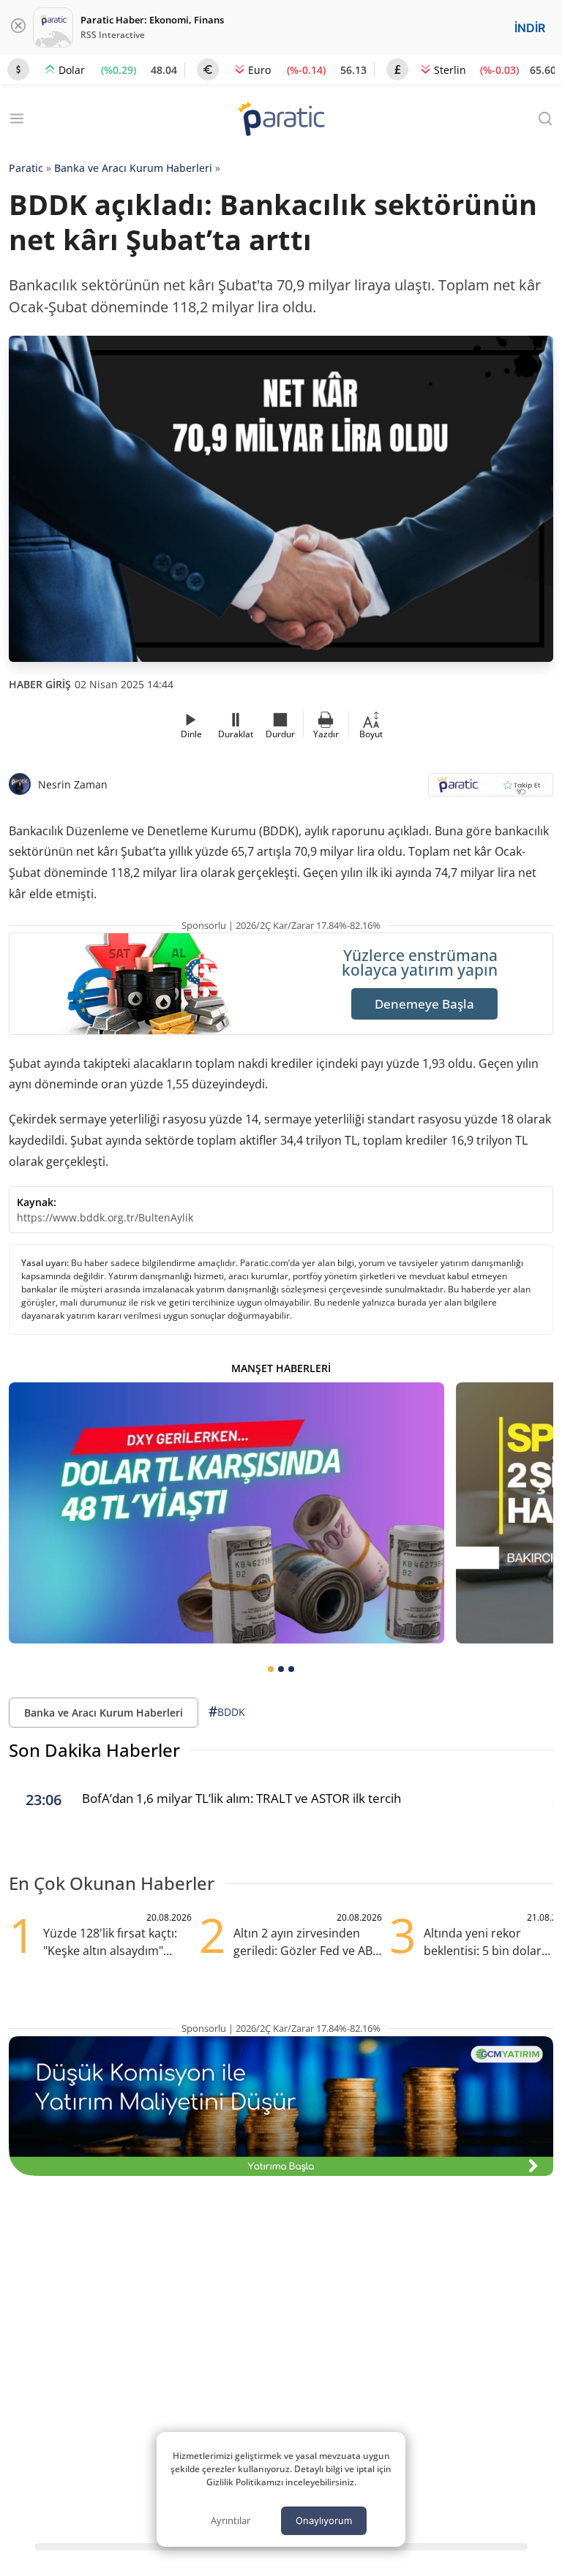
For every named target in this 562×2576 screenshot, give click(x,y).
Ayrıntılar (231, 2520)
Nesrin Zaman (73, 784)
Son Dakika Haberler (94, 1750)
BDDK (227, 1711)
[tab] (271, 1669)
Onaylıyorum (324, 2520)
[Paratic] (281, 120)
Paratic (26, 168)
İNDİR (530, 28)
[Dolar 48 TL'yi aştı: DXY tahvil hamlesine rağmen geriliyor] (226, 1513)
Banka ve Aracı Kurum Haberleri (133, 168)
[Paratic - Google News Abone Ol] (491, 790)
